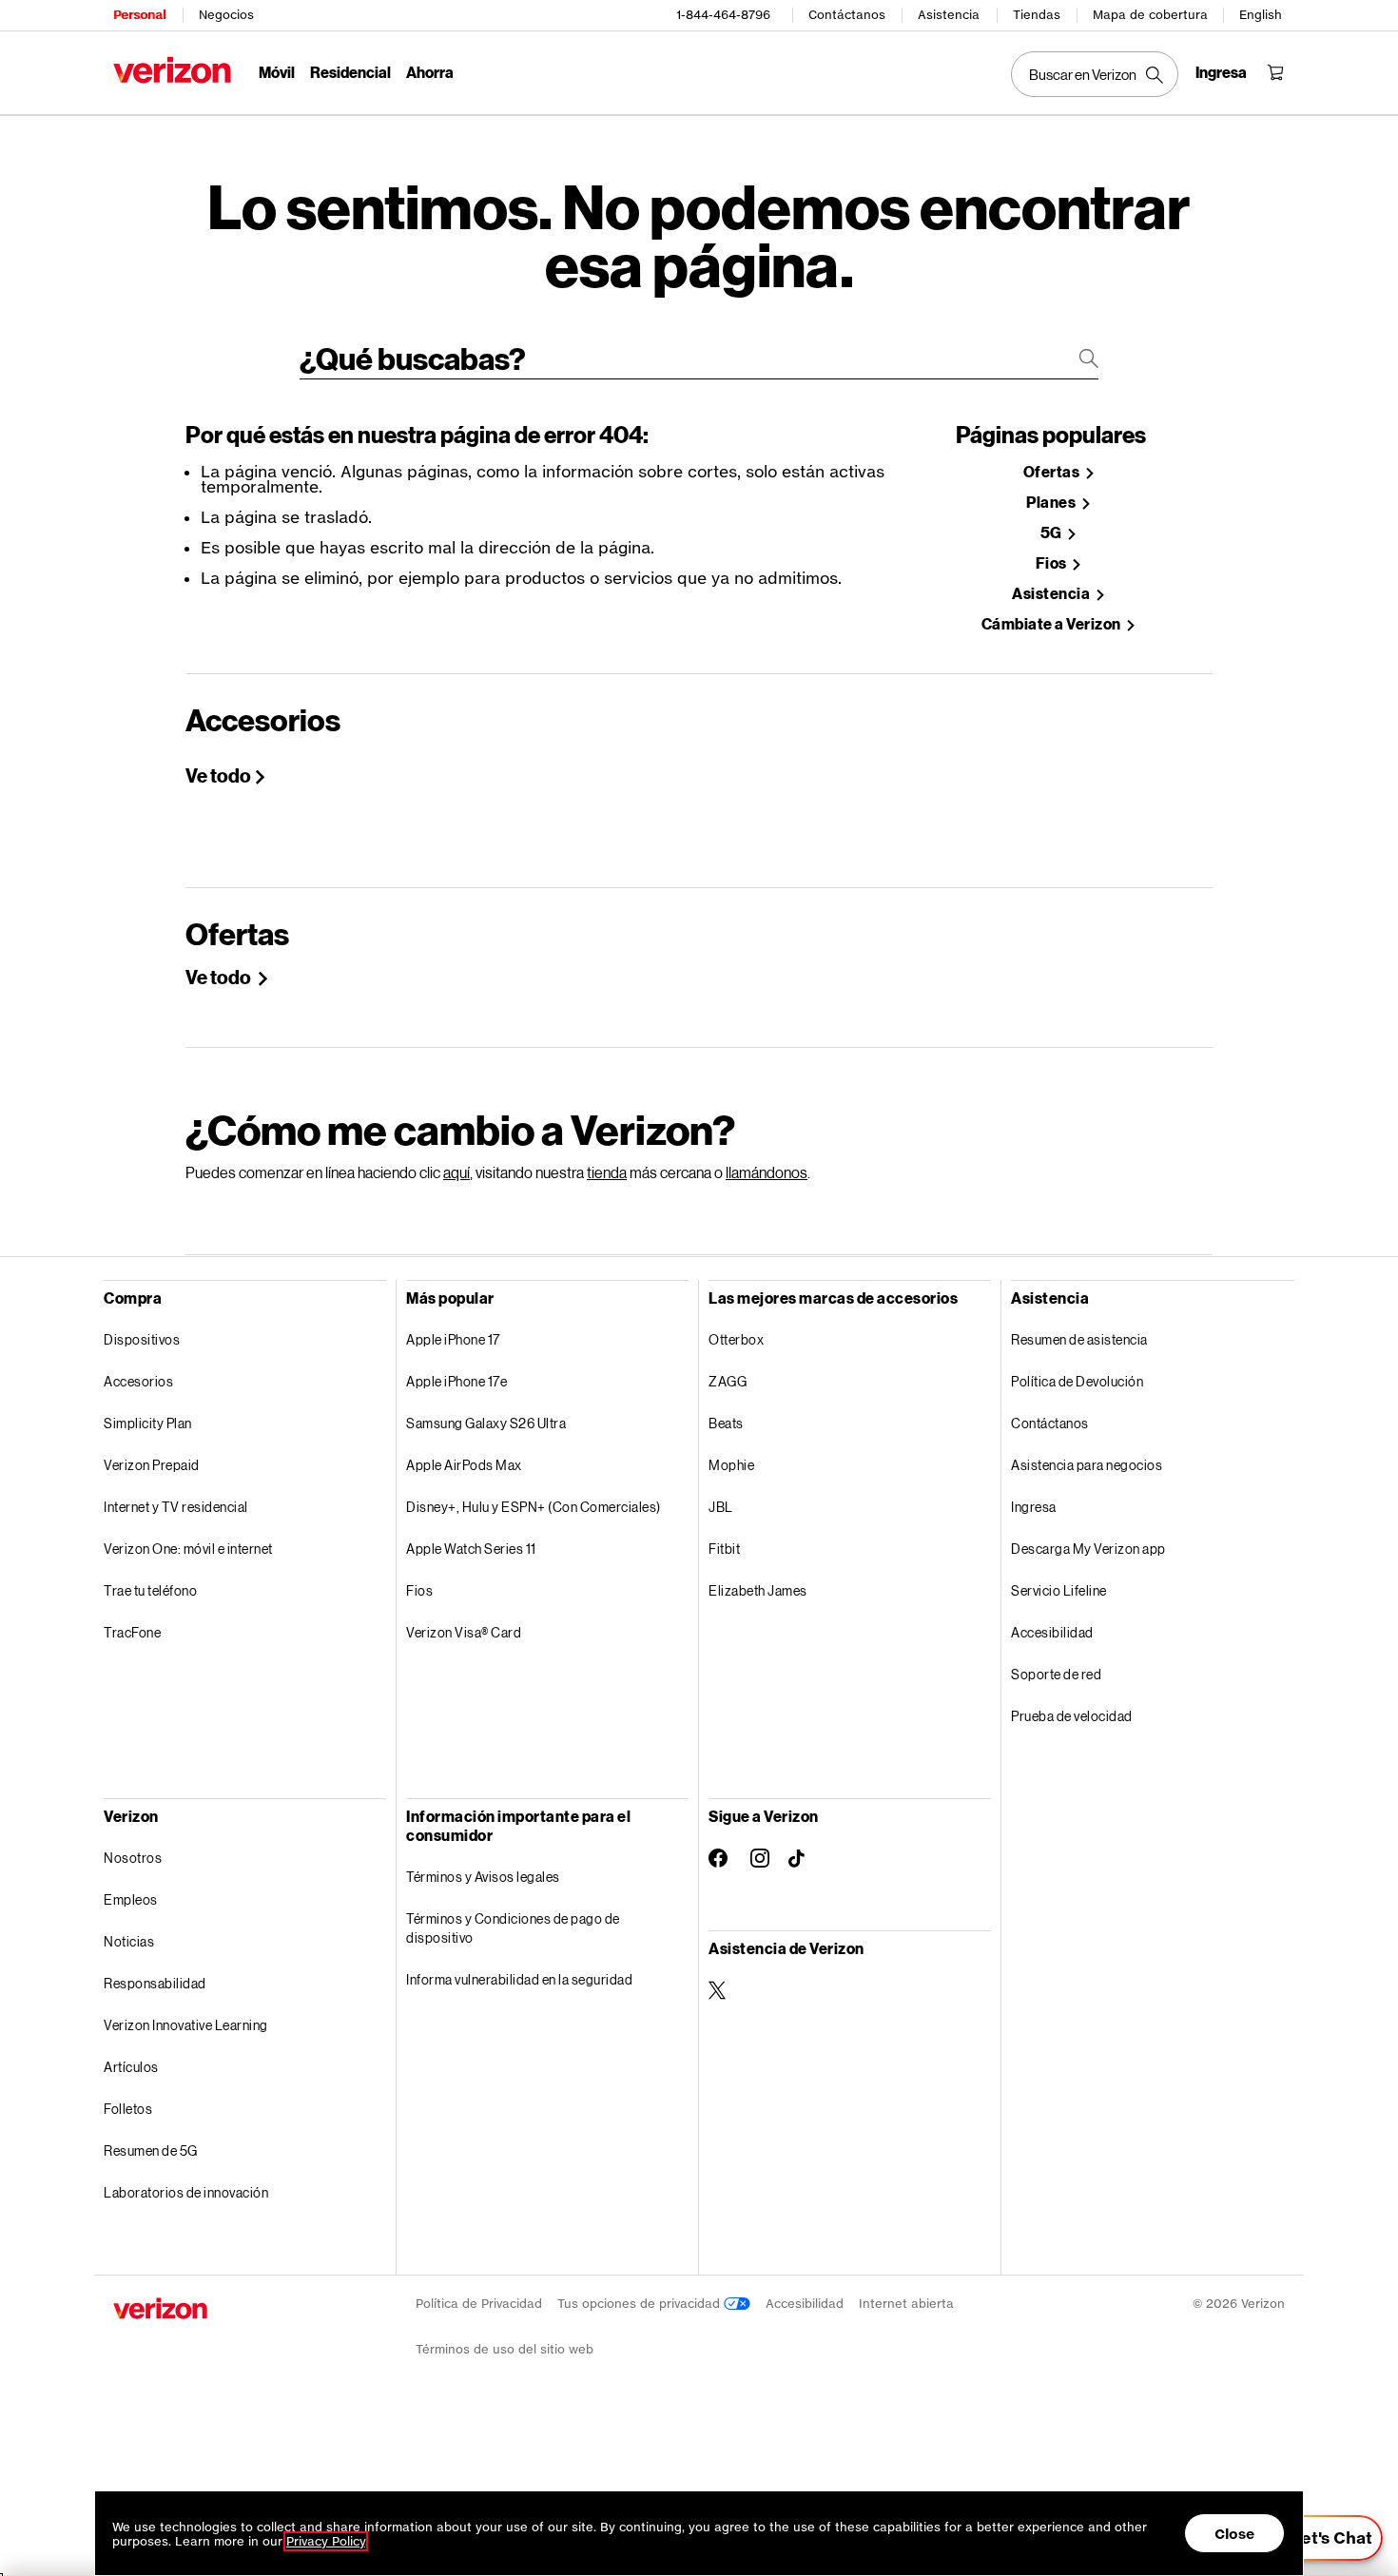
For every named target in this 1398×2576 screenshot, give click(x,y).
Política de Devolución (1077, 1381)
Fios (1053, 563)
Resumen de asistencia (1079, 1339)
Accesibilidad (1052, 1632)
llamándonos (767, 1172)
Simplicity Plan (148, 1423)
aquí (456, 1172)
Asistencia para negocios (1087, 1465)
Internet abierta (906, 2304)
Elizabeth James (758, 1590)
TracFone (132, 1632)
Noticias (129, 1941)
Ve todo (218, 775)
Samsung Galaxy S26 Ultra (486, 1423)
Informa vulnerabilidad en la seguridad (519, 1979)
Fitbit (724, 1549)
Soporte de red (1056, 1674)
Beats (726, 1423)
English (1261, 15)
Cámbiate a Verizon (1053, 624)
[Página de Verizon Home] (172, 70)
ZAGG (728, 1381)
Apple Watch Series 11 (471, 1549)
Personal (139, 15)
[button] (1320, 2538)
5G (1053, 533)
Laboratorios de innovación (186, 2192)
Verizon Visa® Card (464, 1632)
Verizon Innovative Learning (186, 2025)
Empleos (131, 1899)
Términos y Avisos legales (483, 1877)
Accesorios (138, 1381)
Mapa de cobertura (1150, 15)
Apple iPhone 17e (456, 1381)
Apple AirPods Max (464, 1465)
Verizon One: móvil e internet (188, 1549)
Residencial (350, 72)
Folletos (128, 2109)
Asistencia (949, 15)
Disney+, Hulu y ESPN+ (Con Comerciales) (534, 1507)
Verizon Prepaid (152, 1465)
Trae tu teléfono (150, 1590)
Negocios (226, 15)
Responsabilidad (155, 1983)
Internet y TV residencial (176, 1507)
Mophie (731, 1465)
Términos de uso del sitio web (505, 2349)
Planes (1052, 503)
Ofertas (1053, 472)
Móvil (277, 72)
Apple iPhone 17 (453, 1339)
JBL (721, 1507)
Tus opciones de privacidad (641, 2304)
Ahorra (430, 72)
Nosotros (133, 1858)
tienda (607, 1172)
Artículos (131, 2067)
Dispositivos (142, 1339)
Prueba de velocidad (1072, 1716)
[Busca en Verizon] (1095, 74)
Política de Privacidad (479, 2304)
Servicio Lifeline (1059, 1590)
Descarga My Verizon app (1088, 1549)
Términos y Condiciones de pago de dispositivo (513, 1928)
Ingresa (1034, 1507)
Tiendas (1037, 15)
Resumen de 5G (151, 2150)
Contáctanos (847, 15)
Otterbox (736, 1339)
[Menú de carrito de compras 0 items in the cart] (1275, 72)
